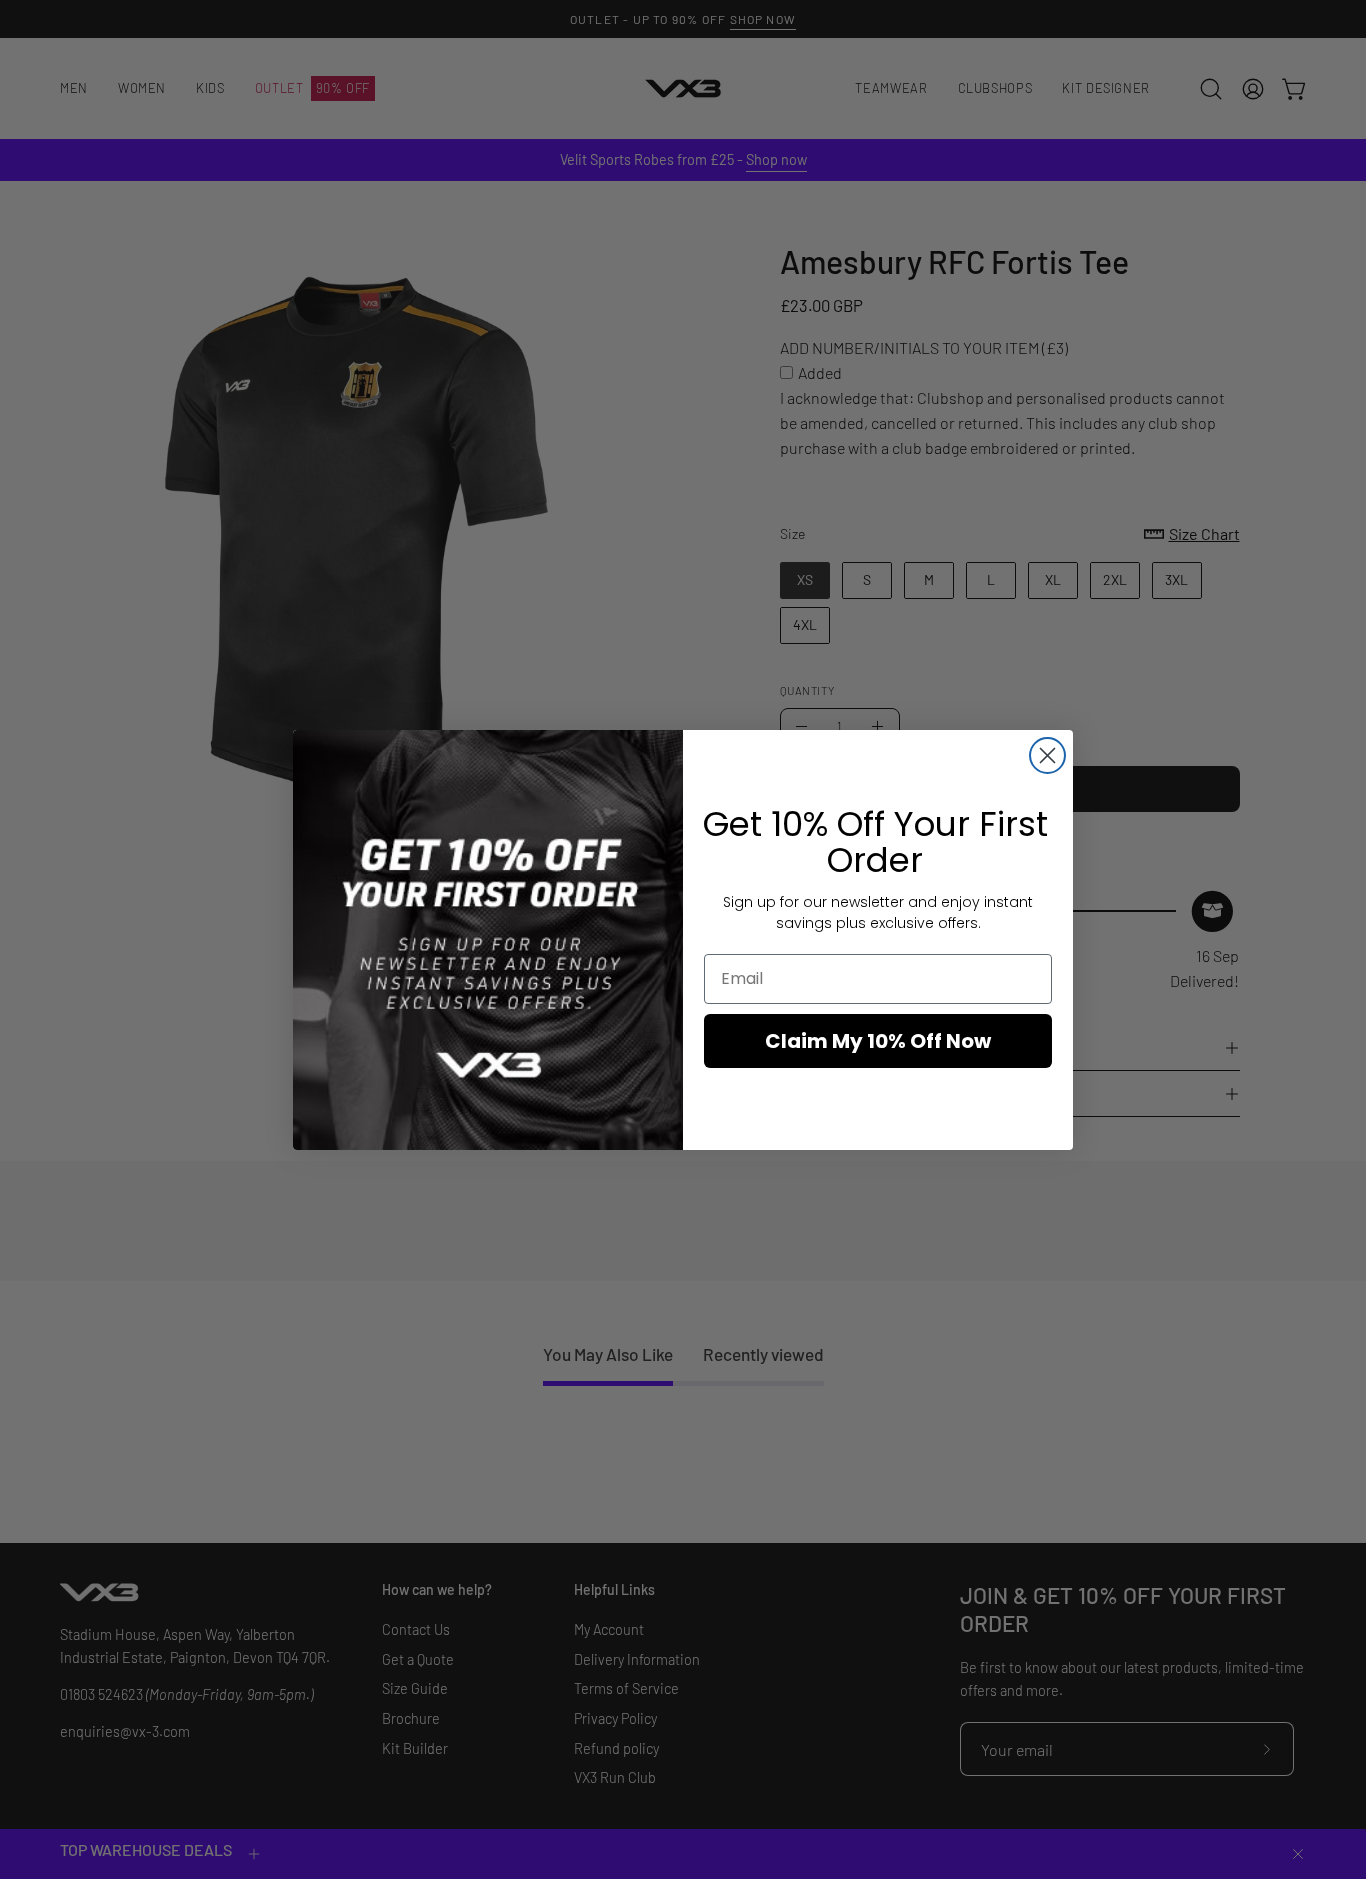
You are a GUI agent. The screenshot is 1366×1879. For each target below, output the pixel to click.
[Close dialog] (1047, 755)
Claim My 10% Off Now (878, 1041)
